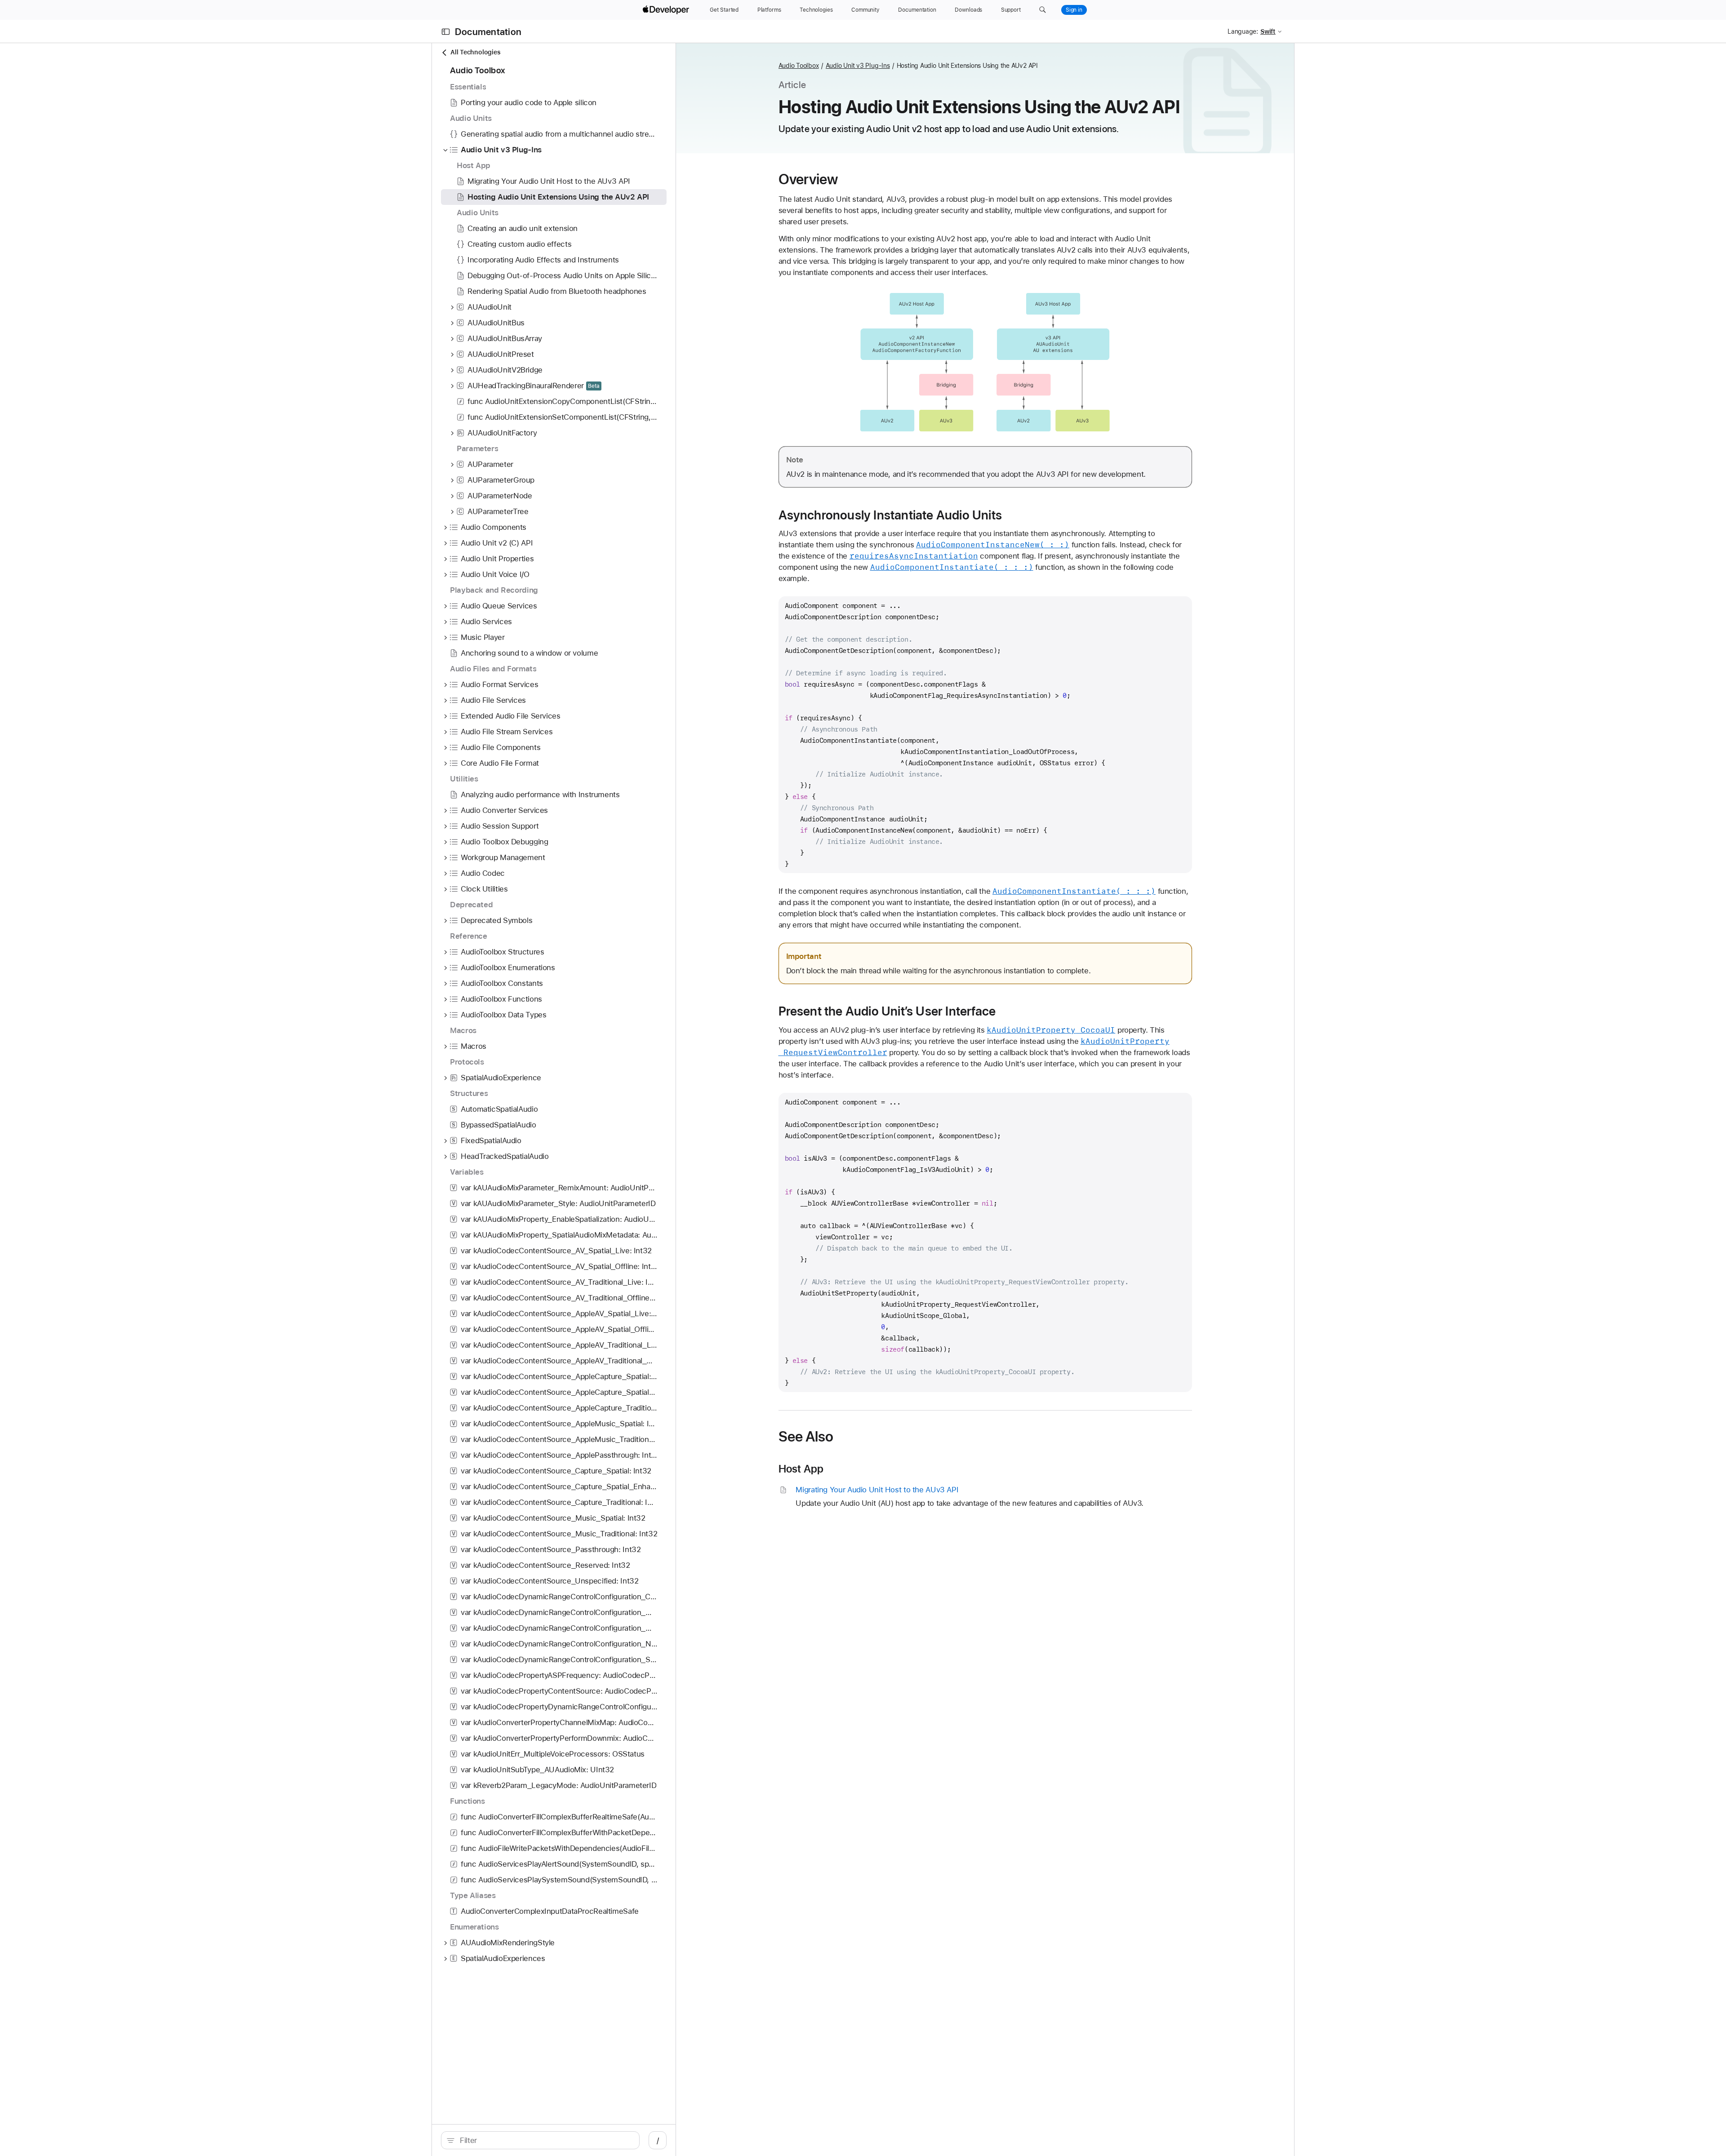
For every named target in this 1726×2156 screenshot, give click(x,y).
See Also (806, 1437)
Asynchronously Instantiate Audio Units (890, 515)
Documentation (488, 32)
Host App (801, 1469)
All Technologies (475, 52)
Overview (808, 179)
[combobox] (545, 2140)
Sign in (1074, 10)
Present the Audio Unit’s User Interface (887, 1011)
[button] (1043, 10)
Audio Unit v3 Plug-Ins (858, 66)
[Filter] (545, 2140)
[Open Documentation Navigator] (446, 32)
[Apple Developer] (667, 10)
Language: (1243, 31)
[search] (540, 2140)
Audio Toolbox (799, 66)
